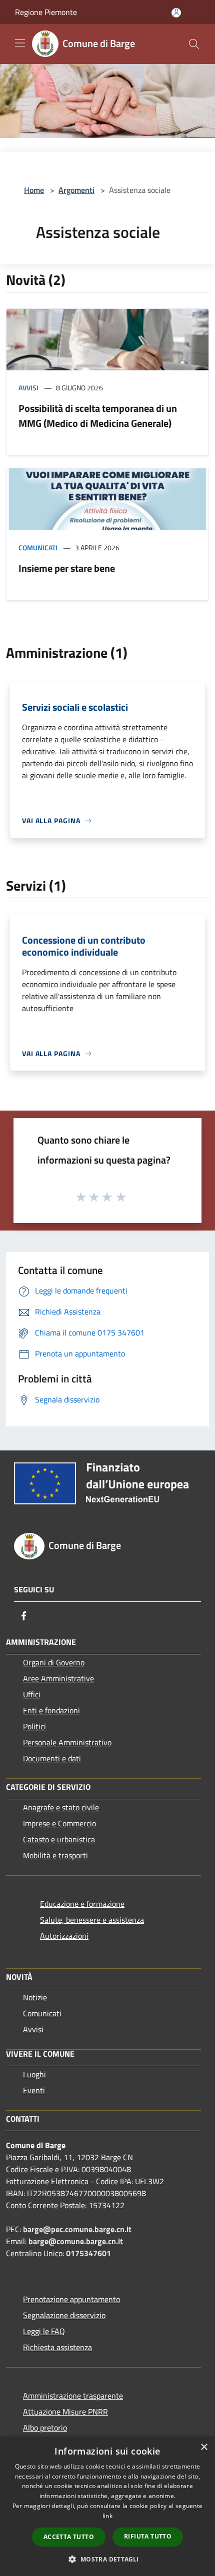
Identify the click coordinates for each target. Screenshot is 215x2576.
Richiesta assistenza (57, 2347)
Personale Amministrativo (67, 1742)
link (107, 2516)
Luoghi (34, 2074)
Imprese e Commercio (59, 1823)
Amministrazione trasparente (73, 2396)
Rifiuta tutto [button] (148, 2536)
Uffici (32, 1694)
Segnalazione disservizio (64, 2315)
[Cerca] (194, 44)
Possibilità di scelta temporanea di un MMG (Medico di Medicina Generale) (98, 416)
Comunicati (38, 548)
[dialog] (107, 2506)
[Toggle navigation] (20, 43)
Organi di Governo (54, 1662)
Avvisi (28, 388)
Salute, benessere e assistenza (92, 1920)
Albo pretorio (45, 2428)
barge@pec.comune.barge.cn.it (77, 2229)
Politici (34, 1726)
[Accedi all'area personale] (176, 13)
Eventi (34, 2090)
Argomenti (76, 190)
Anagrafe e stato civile (61, 1807)
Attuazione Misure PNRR (65, 2412)
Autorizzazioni (64, 1936)
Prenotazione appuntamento (71, 2299)
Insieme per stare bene (67, 568)
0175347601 (88, 2253)
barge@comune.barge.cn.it (76, 2241)
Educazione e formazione (82, 1904)
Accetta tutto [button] (69, 2537)
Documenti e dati (52, 1758)
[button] (107, 2559)
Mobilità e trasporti (55, 1855)
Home (34, 190)
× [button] (204, 2447)
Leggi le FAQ (44, 2331)
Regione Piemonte (46, 12)
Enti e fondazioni (51, 1710)
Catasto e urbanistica (59, 1839)
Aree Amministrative (58, 1678)
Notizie (35, 1997)
